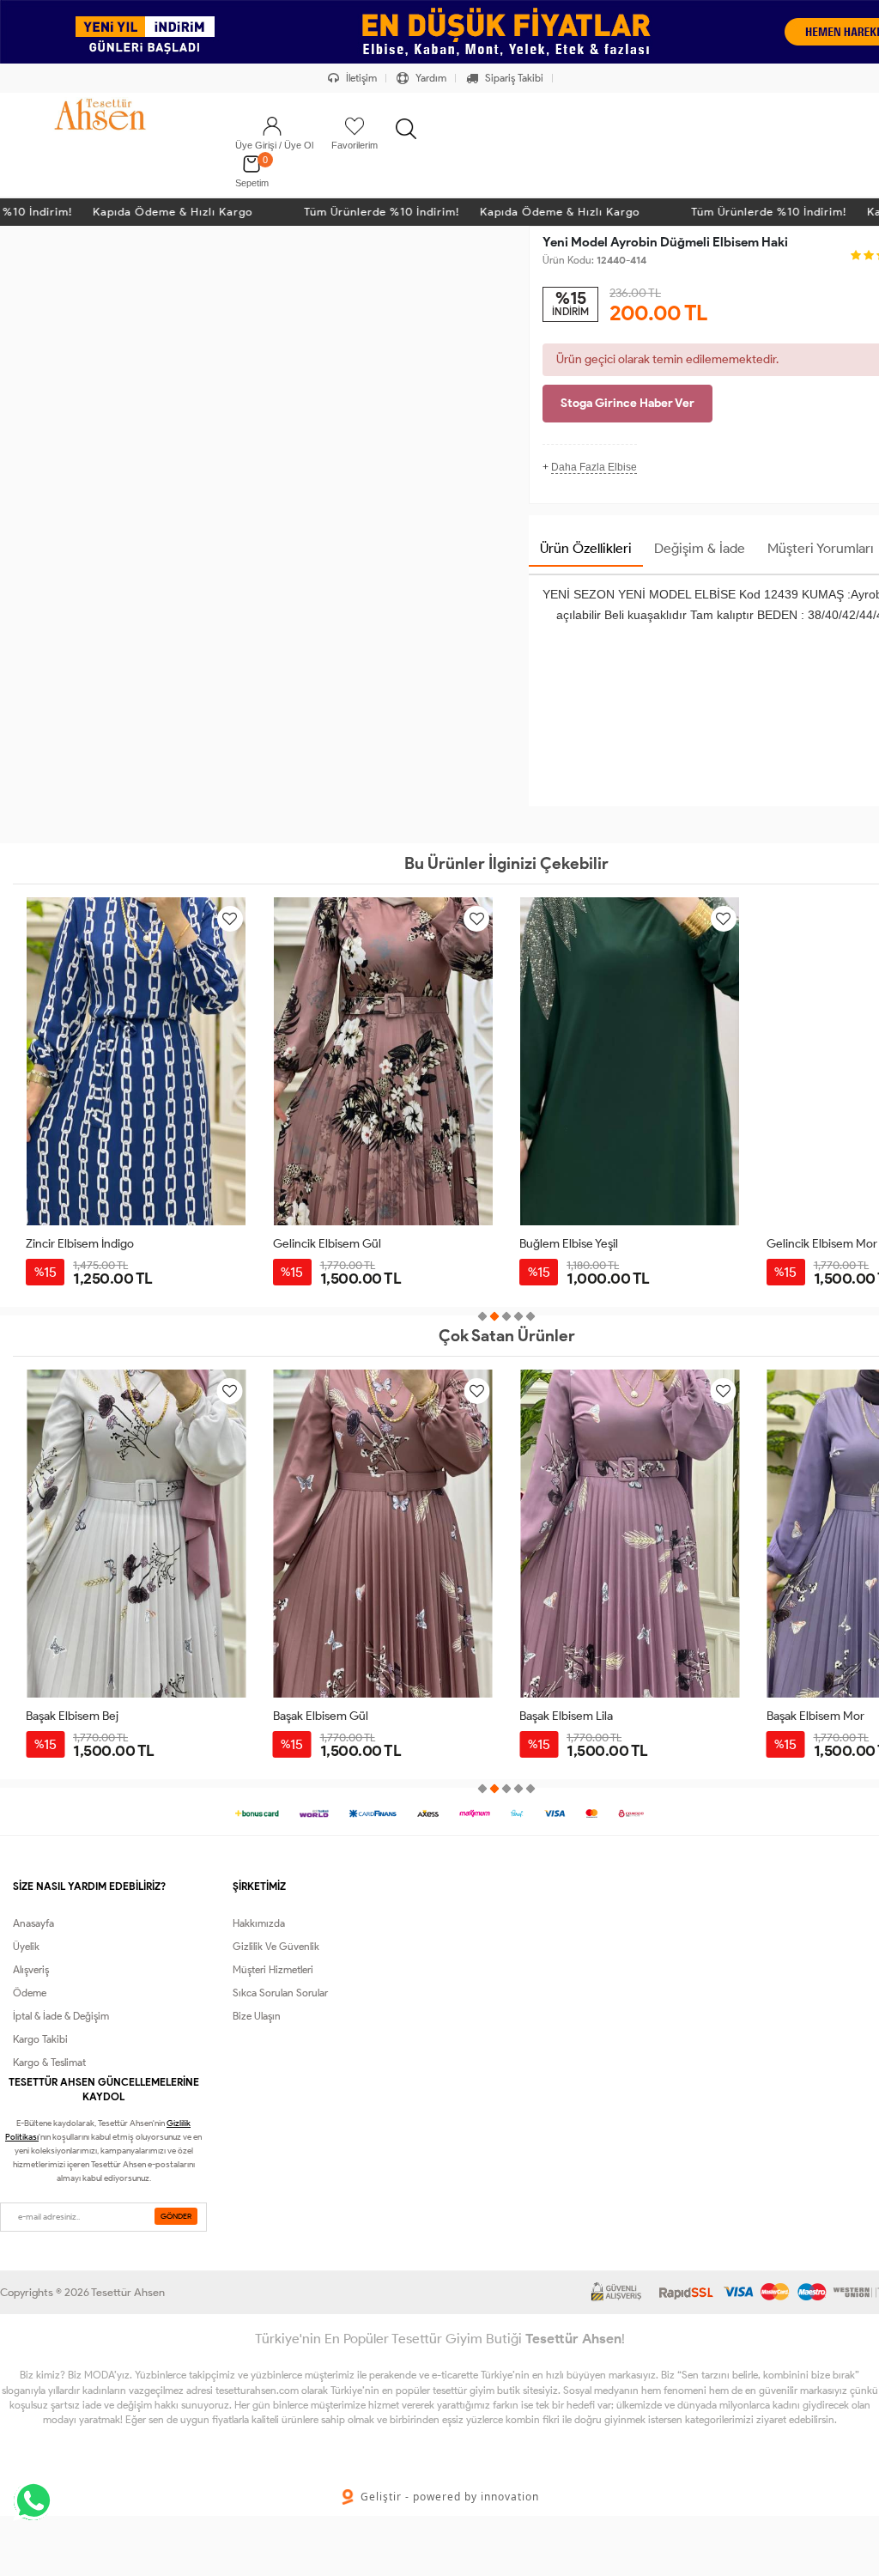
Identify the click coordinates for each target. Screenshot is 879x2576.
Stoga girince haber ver (627, 403)
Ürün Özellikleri (586, 548)
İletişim (360, 78)
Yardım (430, 78)
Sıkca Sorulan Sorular (280, 1993)
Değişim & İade (700, 548)
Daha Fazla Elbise (594, 467)
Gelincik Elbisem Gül (327, 1244)
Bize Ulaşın (257, 2016)
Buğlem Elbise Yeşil (569, 1244)
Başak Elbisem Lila (320, 1716)
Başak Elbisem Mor (568, 1716)
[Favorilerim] (355, 126)
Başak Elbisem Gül (73, 1716)
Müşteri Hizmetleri (273, 1969)
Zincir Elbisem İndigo (80, 1244)
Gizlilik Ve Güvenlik (276, 1946)
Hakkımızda (259, 1923)
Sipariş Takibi (513, 78)
